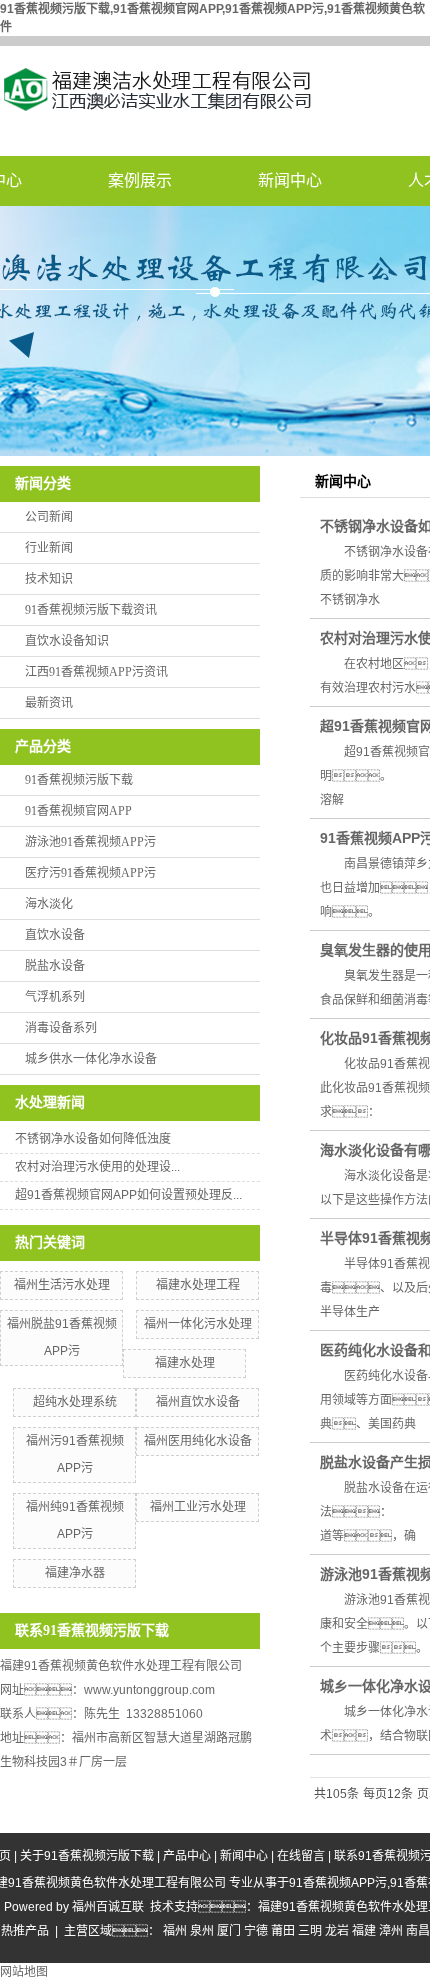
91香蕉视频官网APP (78, 811)
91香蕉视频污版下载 (79, 780)
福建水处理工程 (198, 1285)
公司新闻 (49, 517)
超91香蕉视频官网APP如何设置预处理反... (128, 1195)
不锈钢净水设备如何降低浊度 (93, 1139)
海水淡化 (49, 904)
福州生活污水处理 (62, 1285)
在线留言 (301, 1856)
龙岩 (337, 1931)
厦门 (229, 1931)
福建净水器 (75, 1573)
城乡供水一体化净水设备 (91, 1059)
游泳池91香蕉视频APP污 (90, 842)
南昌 (418, 1931)
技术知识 (49, 579)
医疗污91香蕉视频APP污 (90, 873)
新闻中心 (290, 180)
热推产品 (25, 1931)
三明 (310, 1931)
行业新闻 (49, 548)
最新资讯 (49, 703)
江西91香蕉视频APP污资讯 (96, 672)
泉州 (202, 1931)
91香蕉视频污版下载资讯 (91, 610)
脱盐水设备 (55, 966)
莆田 (283, 1931)
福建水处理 (185, 1363)
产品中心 (187, 1856)
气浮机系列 (55, 997)
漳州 (391, 1931)
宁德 (256, 1931)
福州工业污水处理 (198, 1507)
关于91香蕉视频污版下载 (87, 1856)
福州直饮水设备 (198, 1402)
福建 (364, 1931)
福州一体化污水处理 (198, 1324)
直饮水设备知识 (67, 641)
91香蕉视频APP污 (338, 1883)
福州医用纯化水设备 (198, 1441)
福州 (175, 1931)
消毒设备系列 (61, 1028)
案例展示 (140, 180)
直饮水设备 (55, 935)
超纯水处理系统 (75, 1402)
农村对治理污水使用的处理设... (97, 1167)
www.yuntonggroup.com (149, 1690)
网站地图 (24, 1972)
